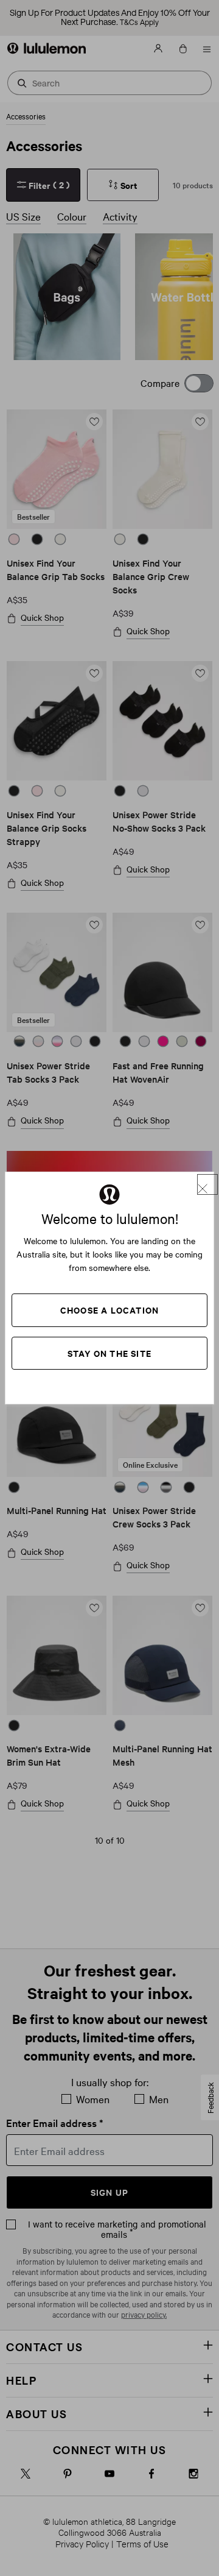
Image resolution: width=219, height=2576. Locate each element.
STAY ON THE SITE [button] (109, 1353)
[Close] (207, 1184)
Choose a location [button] (109, 1310)
